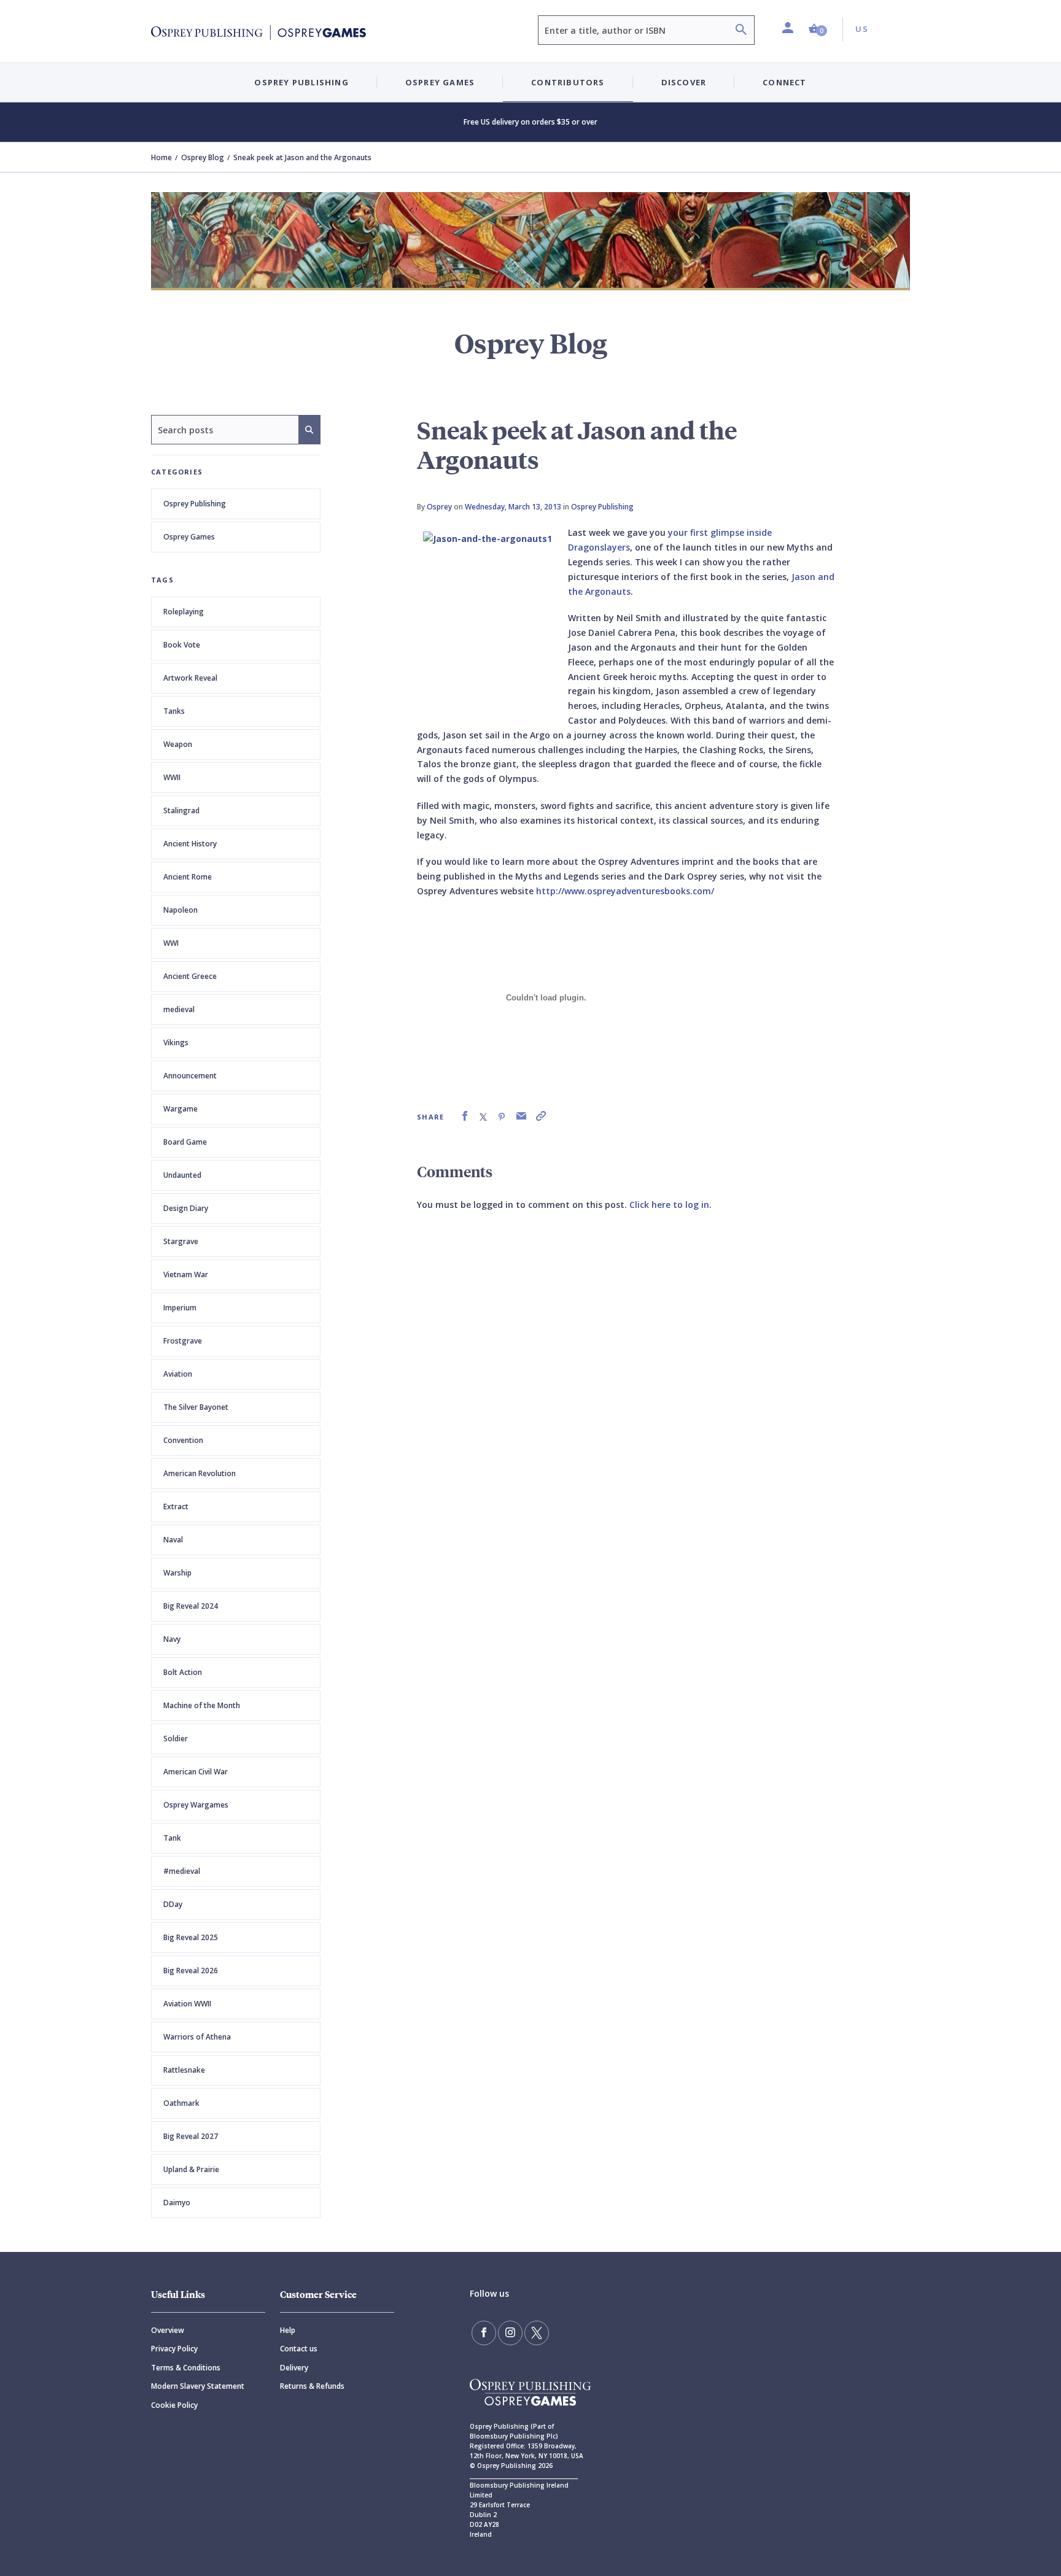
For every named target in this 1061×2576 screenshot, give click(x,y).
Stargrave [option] (181, 1241)
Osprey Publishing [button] (301, 82)
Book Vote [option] (182, 645)
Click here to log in (669, 1205)
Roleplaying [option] (184, 612)
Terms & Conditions (186, 2368)
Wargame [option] (181, 1109)
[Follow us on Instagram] (510, 2333)
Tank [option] (172, 1838)
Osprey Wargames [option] (196, 1805)
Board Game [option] (185, 1142)
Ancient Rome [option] (188, 877)
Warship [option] (177, 1573)
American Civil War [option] (196, 1772)
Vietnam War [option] (186, 1274)
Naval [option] (173, 1540)
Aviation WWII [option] (187, 2004)
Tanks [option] (174, 711)
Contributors (568, 82)
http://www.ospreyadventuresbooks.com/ (625, 891)
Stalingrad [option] (181, 810)
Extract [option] (176, 1507)
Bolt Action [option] (183, 1672)
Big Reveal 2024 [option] (191, 1606)
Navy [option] (172, 1639)
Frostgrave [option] (183, 1341)
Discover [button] (684, 82)
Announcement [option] (190, 1076)
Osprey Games (189, 537)
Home (161, 157)
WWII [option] (172, 777)
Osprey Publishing (195, 504)
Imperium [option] (180, 1308)
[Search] (741, 31)
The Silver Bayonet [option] (196, 1407)
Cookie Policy (174, 2405)
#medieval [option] (182, 1871)
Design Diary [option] (186, 1208)
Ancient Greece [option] (190, 976)
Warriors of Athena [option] (197, 2037)
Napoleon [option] (181, 910)
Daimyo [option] (177, 2203)
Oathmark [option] (181, 2103)
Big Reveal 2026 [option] (191, 1971)
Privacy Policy (174, 2349)
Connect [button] (784, 82)
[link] (465, 1116)
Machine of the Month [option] (202, 1705)
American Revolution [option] (200, 1473)
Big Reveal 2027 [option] (191, 2136)
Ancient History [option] (190, 844)
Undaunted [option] (182, 1175)
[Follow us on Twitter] (537, 2333)
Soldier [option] (176, 1739)
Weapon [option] (178, 744)
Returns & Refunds (312, 2386)
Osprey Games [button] (440, 82)
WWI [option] (171, 943)
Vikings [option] (176, 1042)
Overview (168, 2330)
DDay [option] (173, 1904)
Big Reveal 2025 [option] (191, 1937)
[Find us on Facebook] (484, 2333)
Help (288, 2330)
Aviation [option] (178, 1374)
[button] (818, 29)
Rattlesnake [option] (184, 2070)
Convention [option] (183, 1440)
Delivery (294, 2368)
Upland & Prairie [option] (191, 2169)
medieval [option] (179, 1009)
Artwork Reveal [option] (190, 678)
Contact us (299, 2349)
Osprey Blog (203, 157)
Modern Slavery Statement (198, 2386)
